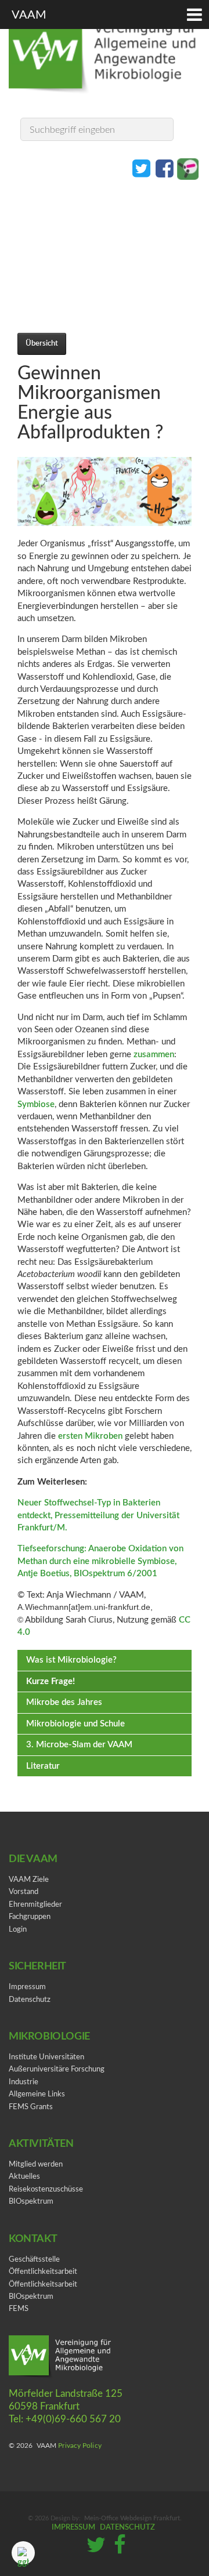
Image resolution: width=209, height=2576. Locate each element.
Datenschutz (30, 2000)
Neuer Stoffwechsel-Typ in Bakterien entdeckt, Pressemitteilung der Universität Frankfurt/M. (98, 1515)
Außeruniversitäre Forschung (57, 2069)
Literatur (43, 1766)
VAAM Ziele (29, 1880)
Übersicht (42, 343)
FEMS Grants (31, 2107)
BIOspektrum (31, 2202)
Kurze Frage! (51, 1681)
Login (18, 1930)
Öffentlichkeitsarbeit (43, 2272)
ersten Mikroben (90, 1436)
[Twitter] (141, 168)
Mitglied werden (36, 2165)
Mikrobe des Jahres (64, 1702)
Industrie (24, 2082)
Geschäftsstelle (34, 2260)
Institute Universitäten (46, 2057)
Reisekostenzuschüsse (46, 2189)
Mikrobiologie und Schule (75, 1724)
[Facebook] (165, 168)
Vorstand (24, 1892)
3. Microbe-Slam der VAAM (79, 1745)
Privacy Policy (80, 2446)
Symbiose (36, 1104)
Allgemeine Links (37, 2094)
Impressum (27, 1987)
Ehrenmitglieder (35, 1905)
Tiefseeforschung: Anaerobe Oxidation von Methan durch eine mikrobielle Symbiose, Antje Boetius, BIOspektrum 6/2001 (100, 1561)
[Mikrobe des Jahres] (188, 168)
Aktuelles (24, 2177)
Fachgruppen (30, 1917)
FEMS (19, 2309)
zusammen (154, 1055)
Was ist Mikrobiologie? (71, 1660)
